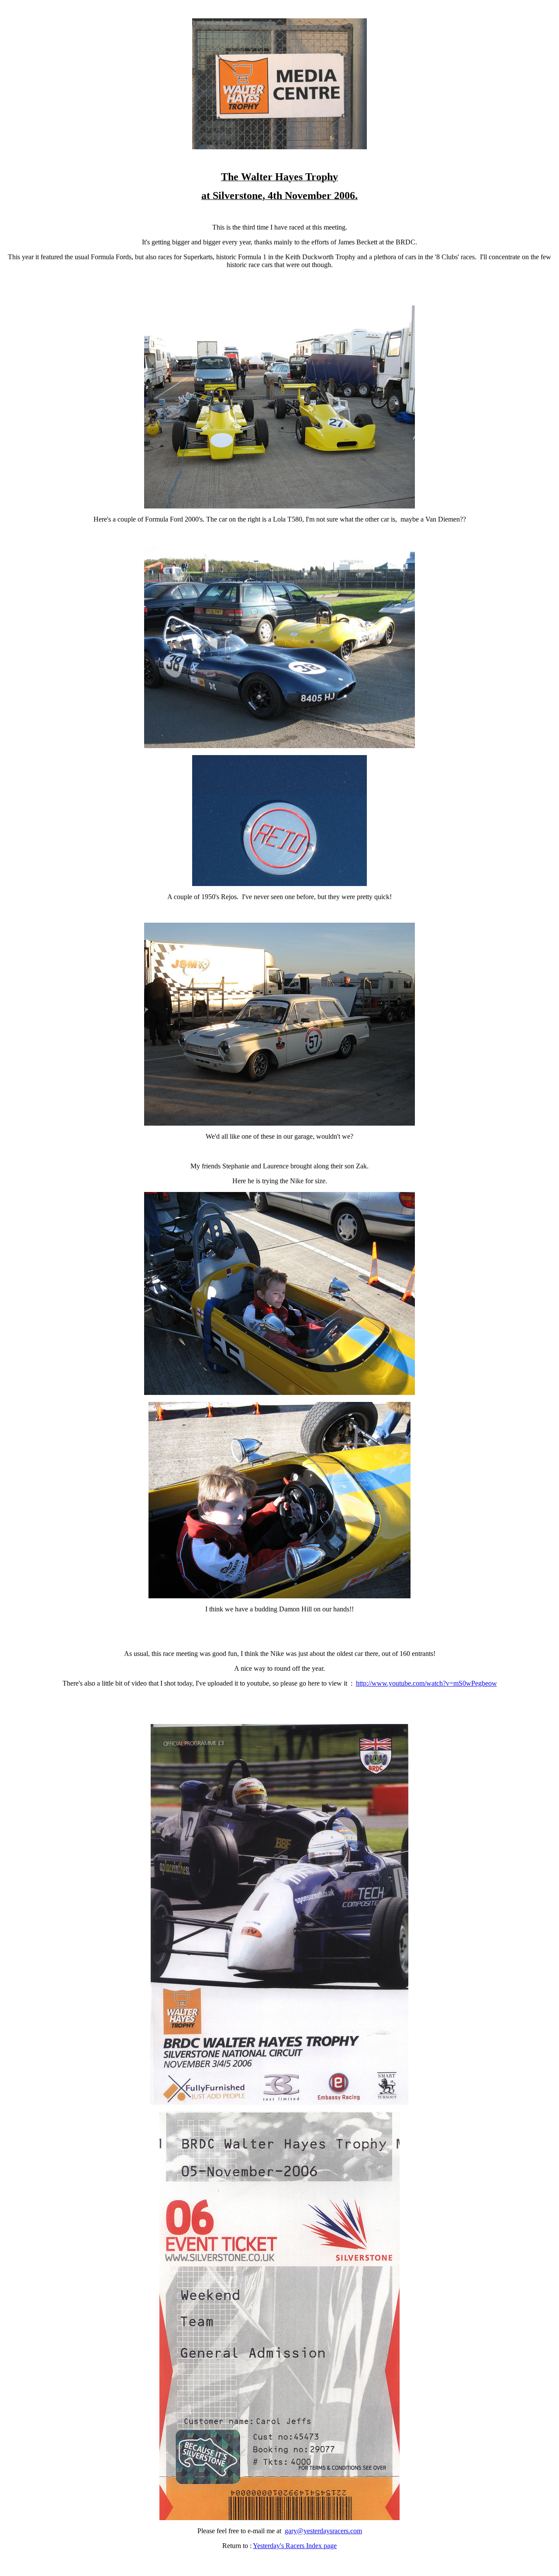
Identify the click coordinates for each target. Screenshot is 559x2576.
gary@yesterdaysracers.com (323, 2531)
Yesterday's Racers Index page (295, 2546)
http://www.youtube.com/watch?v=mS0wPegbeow (426, 1683)
